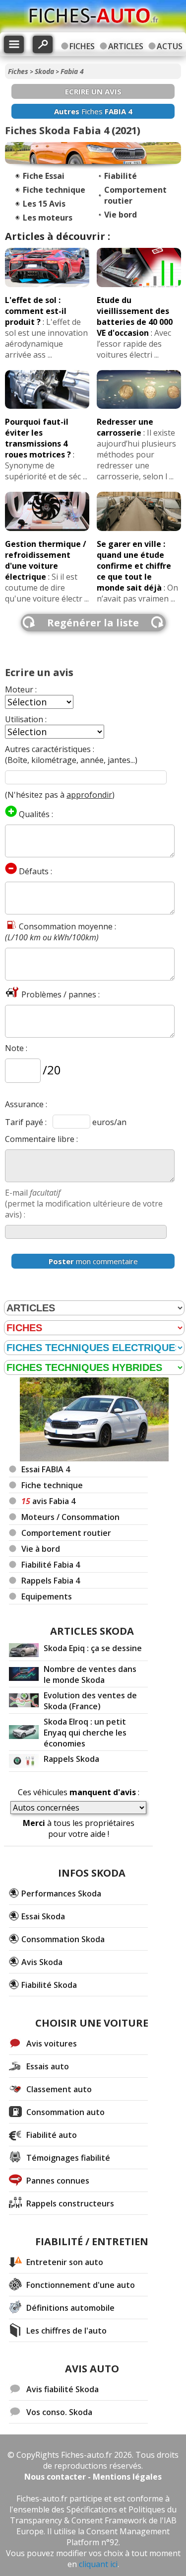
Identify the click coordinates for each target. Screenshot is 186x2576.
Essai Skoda (43, 1916)
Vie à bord (41, 1549)
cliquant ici (98, 2564)
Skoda (44, 71)
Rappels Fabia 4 (51, 1581)
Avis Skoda (42, 1962)
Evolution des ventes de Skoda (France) (90, 1701)
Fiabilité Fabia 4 (51, 1565)
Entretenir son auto (65, 2262)
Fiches (18, 71)
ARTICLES (126, 46)
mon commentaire (93, 1261)
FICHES (82, 46)
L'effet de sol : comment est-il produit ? (36, 311)
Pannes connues (58, 2181)
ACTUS (170, 46)
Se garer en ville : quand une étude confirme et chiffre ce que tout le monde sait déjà (134, 566)
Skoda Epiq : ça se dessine (93, 1648)
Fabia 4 (72, 71)
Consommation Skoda (63, 1939)
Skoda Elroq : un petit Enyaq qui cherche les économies (85, 1733)
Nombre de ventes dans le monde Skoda (90, 1674)
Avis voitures (52, 2044)
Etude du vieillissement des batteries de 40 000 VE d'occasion (135, 316)
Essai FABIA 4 (46, 1469)
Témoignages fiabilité (68, 2158)
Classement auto (59, 2089)
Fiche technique (52, 1485)
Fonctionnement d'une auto (81, 2285)
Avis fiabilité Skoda (62, 2389)
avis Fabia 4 (48, 1501)
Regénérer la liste (93, 623)
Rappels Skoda (71, 1759)
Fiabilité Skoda (49, 1985)
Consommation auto (65, 2112)
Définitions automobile (70, 2308)
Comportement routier (66, 1533)
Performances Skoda (61, 1894)
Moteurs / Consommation (70, 1517)
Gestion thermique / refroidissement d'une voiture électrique (46, 560)
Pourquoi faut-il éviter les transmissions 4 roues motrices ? (38, 438)
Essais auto (48, 2066)
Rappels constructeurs (70, 2203)
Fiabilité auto (52, 2135)
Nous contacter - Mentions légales (93, 2477)
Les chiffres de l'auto (66, 2331)
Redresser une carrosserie (125, 427)
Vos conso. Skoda (59, 2412)
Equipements (47, 1596)
